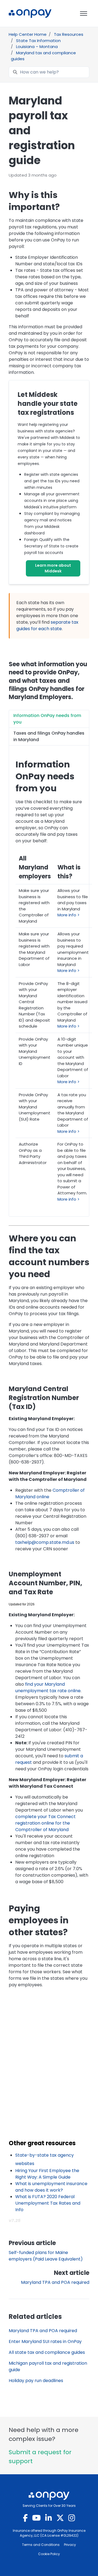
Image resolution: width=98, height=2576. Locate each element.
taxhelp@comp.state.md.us (45, 1542)
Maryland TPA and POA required (55, 2282)
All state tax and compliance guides (47, 2352)
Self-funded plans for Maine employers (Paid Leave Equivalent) (46, 2256)
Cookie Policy (49, 2554)
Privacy (70, 2545)
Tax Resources (69, 34)
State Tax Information (38, 41)
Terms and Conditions (41, 2545)
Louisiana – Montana (37, 47)
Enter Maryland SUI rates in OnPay (45, 2341)
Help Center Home (28, 34)
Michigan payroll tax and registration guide (48, 2366)
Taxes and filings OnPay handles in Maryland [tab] (49, 736)
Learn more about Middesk (53, 568)
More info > (68, 915)
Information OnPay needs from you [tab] (47, 719)
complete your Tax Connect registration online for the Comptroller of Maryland (45, 1823)
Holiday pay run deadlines (36, 2381)
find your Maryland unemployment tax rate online (48, 1687)
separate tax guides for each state (47, 625)
